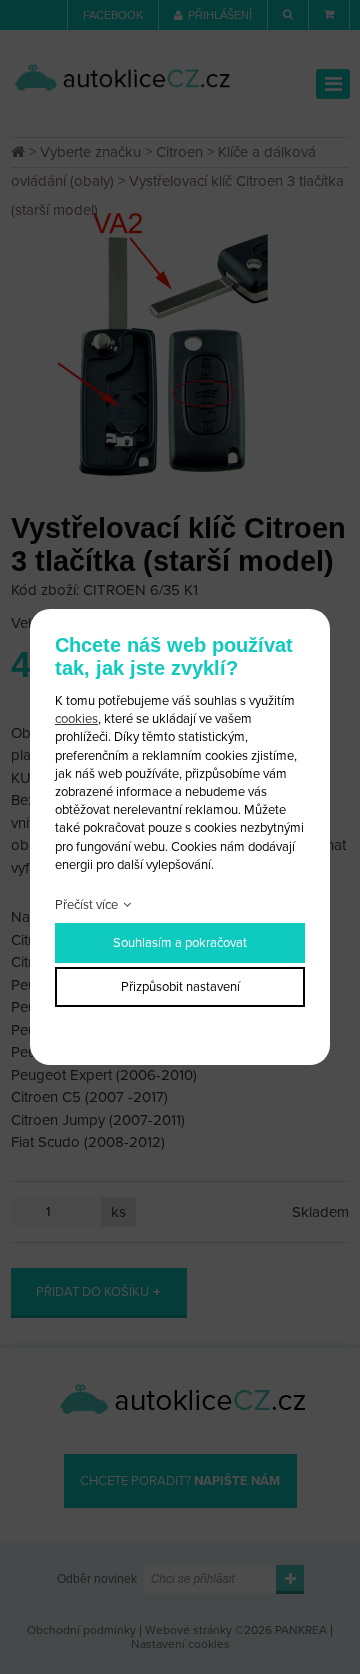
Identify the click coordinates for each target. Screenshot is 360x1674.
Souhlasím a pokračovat (180, 943)
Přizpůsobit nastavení (180, 987)
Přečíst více (86, 905)
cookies (76, 719)
